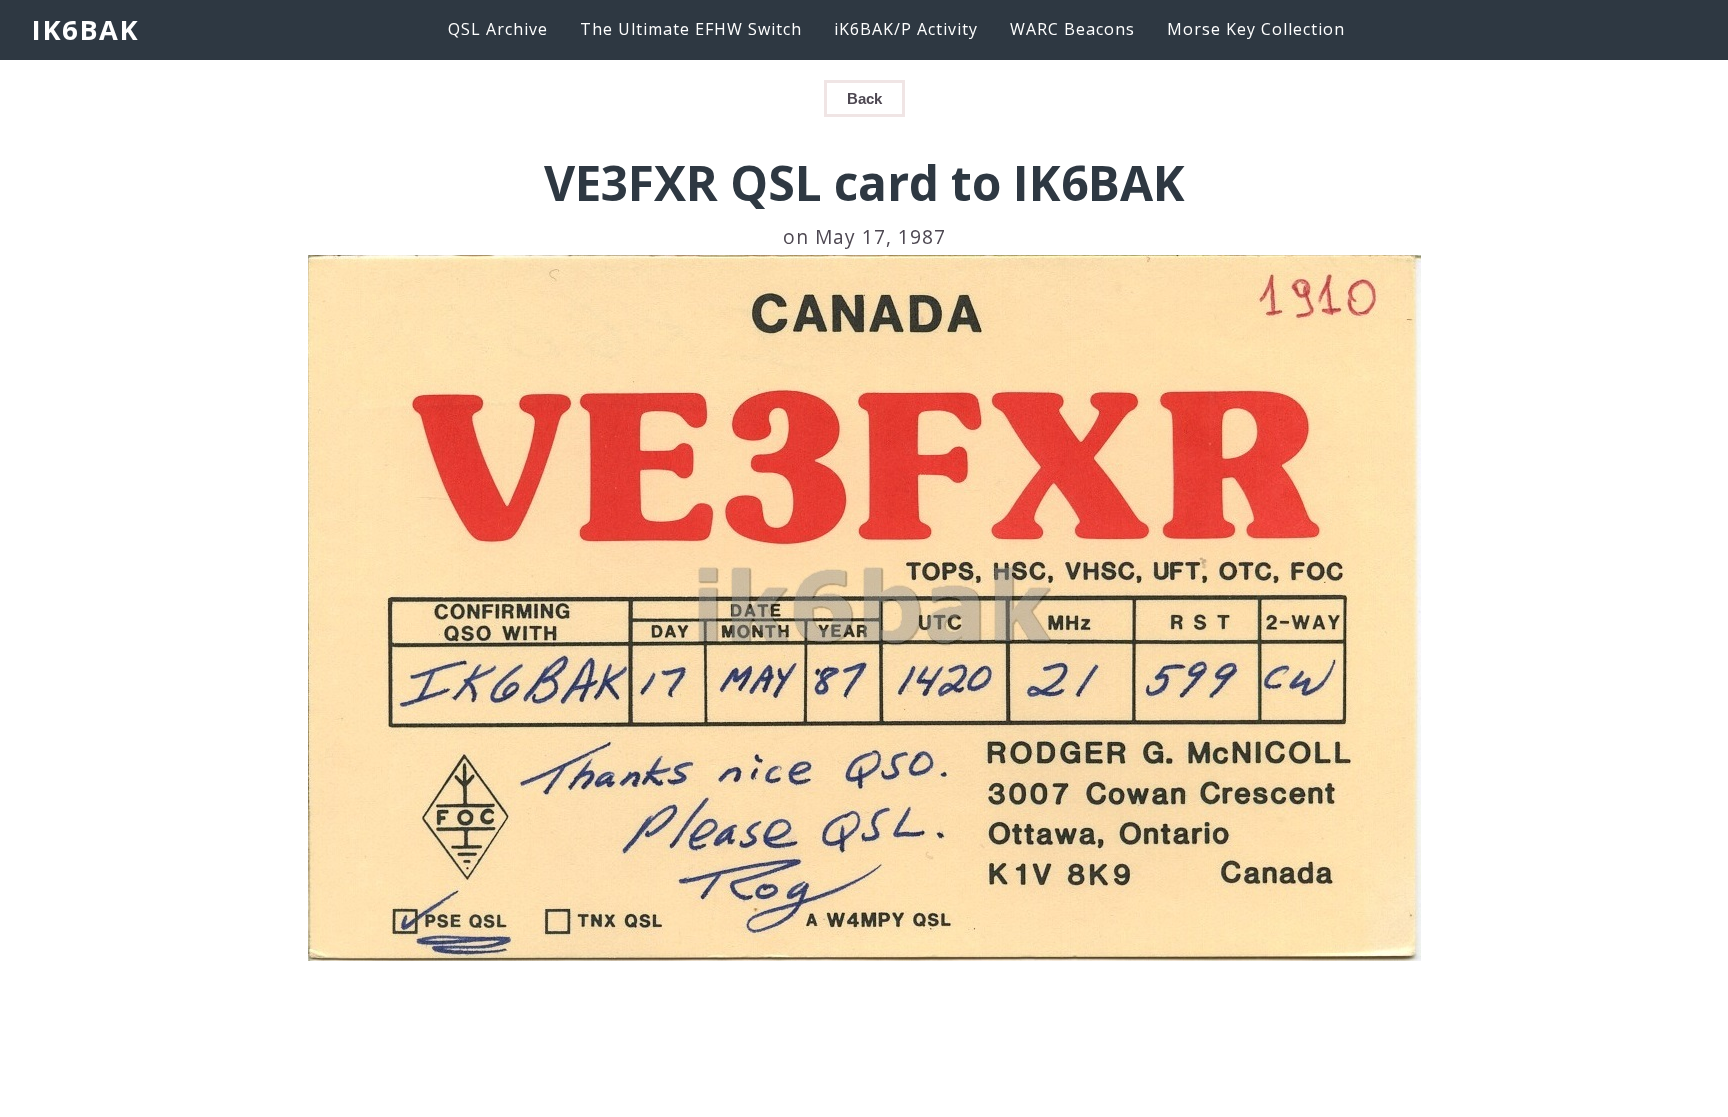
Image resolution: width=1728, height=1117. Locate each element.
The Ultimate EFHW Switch (691, 29)
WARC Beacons (1072, 29)
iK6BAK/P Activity (906, 29)
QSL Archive (498, 29)
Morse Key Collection (1256, 29)
